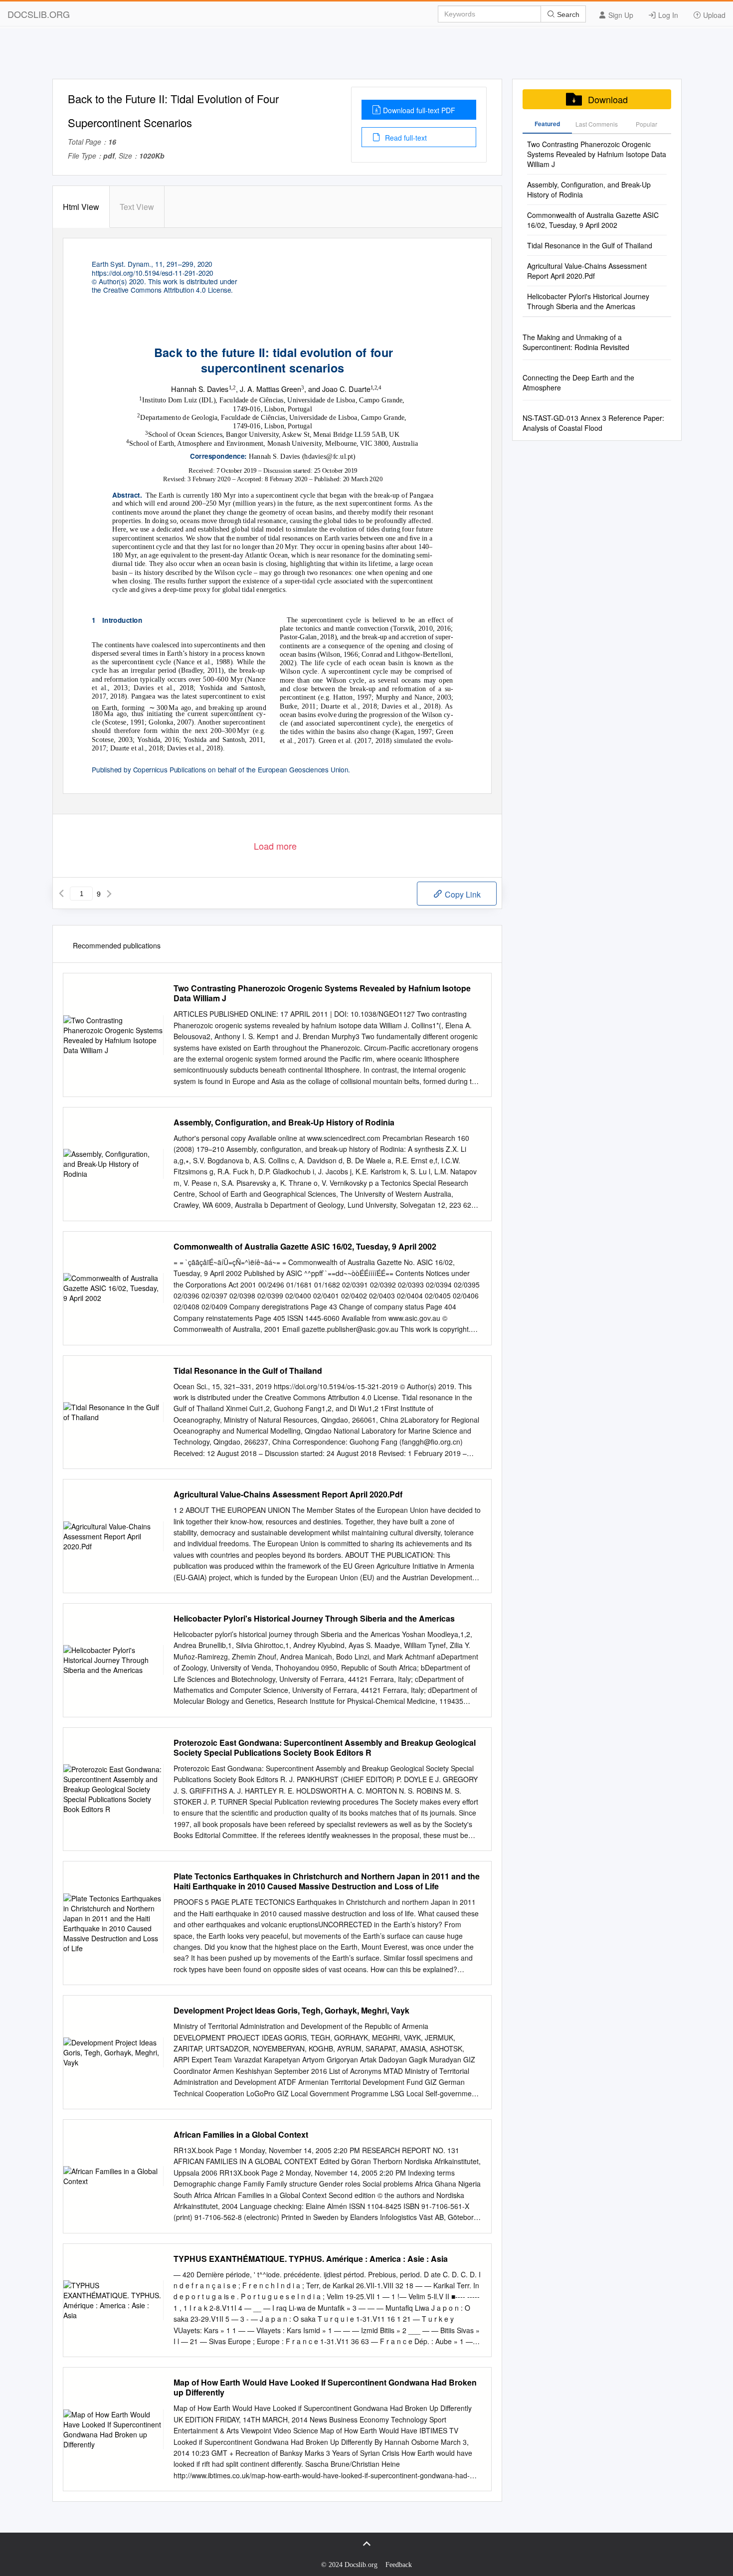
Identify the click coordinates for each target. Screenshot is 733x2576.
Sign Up (620, 15)
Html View (81, 207)
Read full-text (405, 138)
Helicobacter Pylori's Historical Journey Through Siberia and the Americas (314, 1619)
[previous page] (61, 894)
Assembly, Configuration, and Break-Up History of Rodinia (284, 1122)
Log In (667, 15)
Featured (547, 124)
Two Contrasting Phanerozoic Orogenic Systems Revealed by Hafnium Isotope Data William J (322, 993)
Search (567, 14)
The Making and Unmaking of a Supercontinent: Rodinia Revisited (576, 342)
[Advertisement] (366, 56)
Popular (646, 124)
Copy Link (462, 894)
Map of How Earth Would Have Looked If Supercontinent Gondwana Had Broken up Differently (325, 2388)
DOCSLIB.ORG (39, 14)
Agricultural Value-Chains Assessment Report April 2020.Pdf (288, 1494)
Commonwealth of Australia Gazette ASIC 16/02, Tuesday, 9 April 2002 (305, 1247)
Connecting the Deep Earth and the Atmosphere (578, 382)
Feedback (399, 2565)
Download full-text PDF (419, 110)
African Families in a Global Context (241, 2135)
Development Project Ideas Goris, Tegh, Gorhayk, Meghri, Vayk (291, 2011)
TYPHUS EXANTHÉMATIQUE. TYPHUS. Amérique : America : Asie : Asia (311, 2259)
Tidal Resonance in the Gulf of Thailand (248, 1371)
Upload (713, 15)
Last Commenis (597, 124)
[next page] (109, 894)
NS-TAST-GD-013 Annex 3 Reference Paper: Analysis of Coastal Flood (593, 423)
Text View (137, 207)
